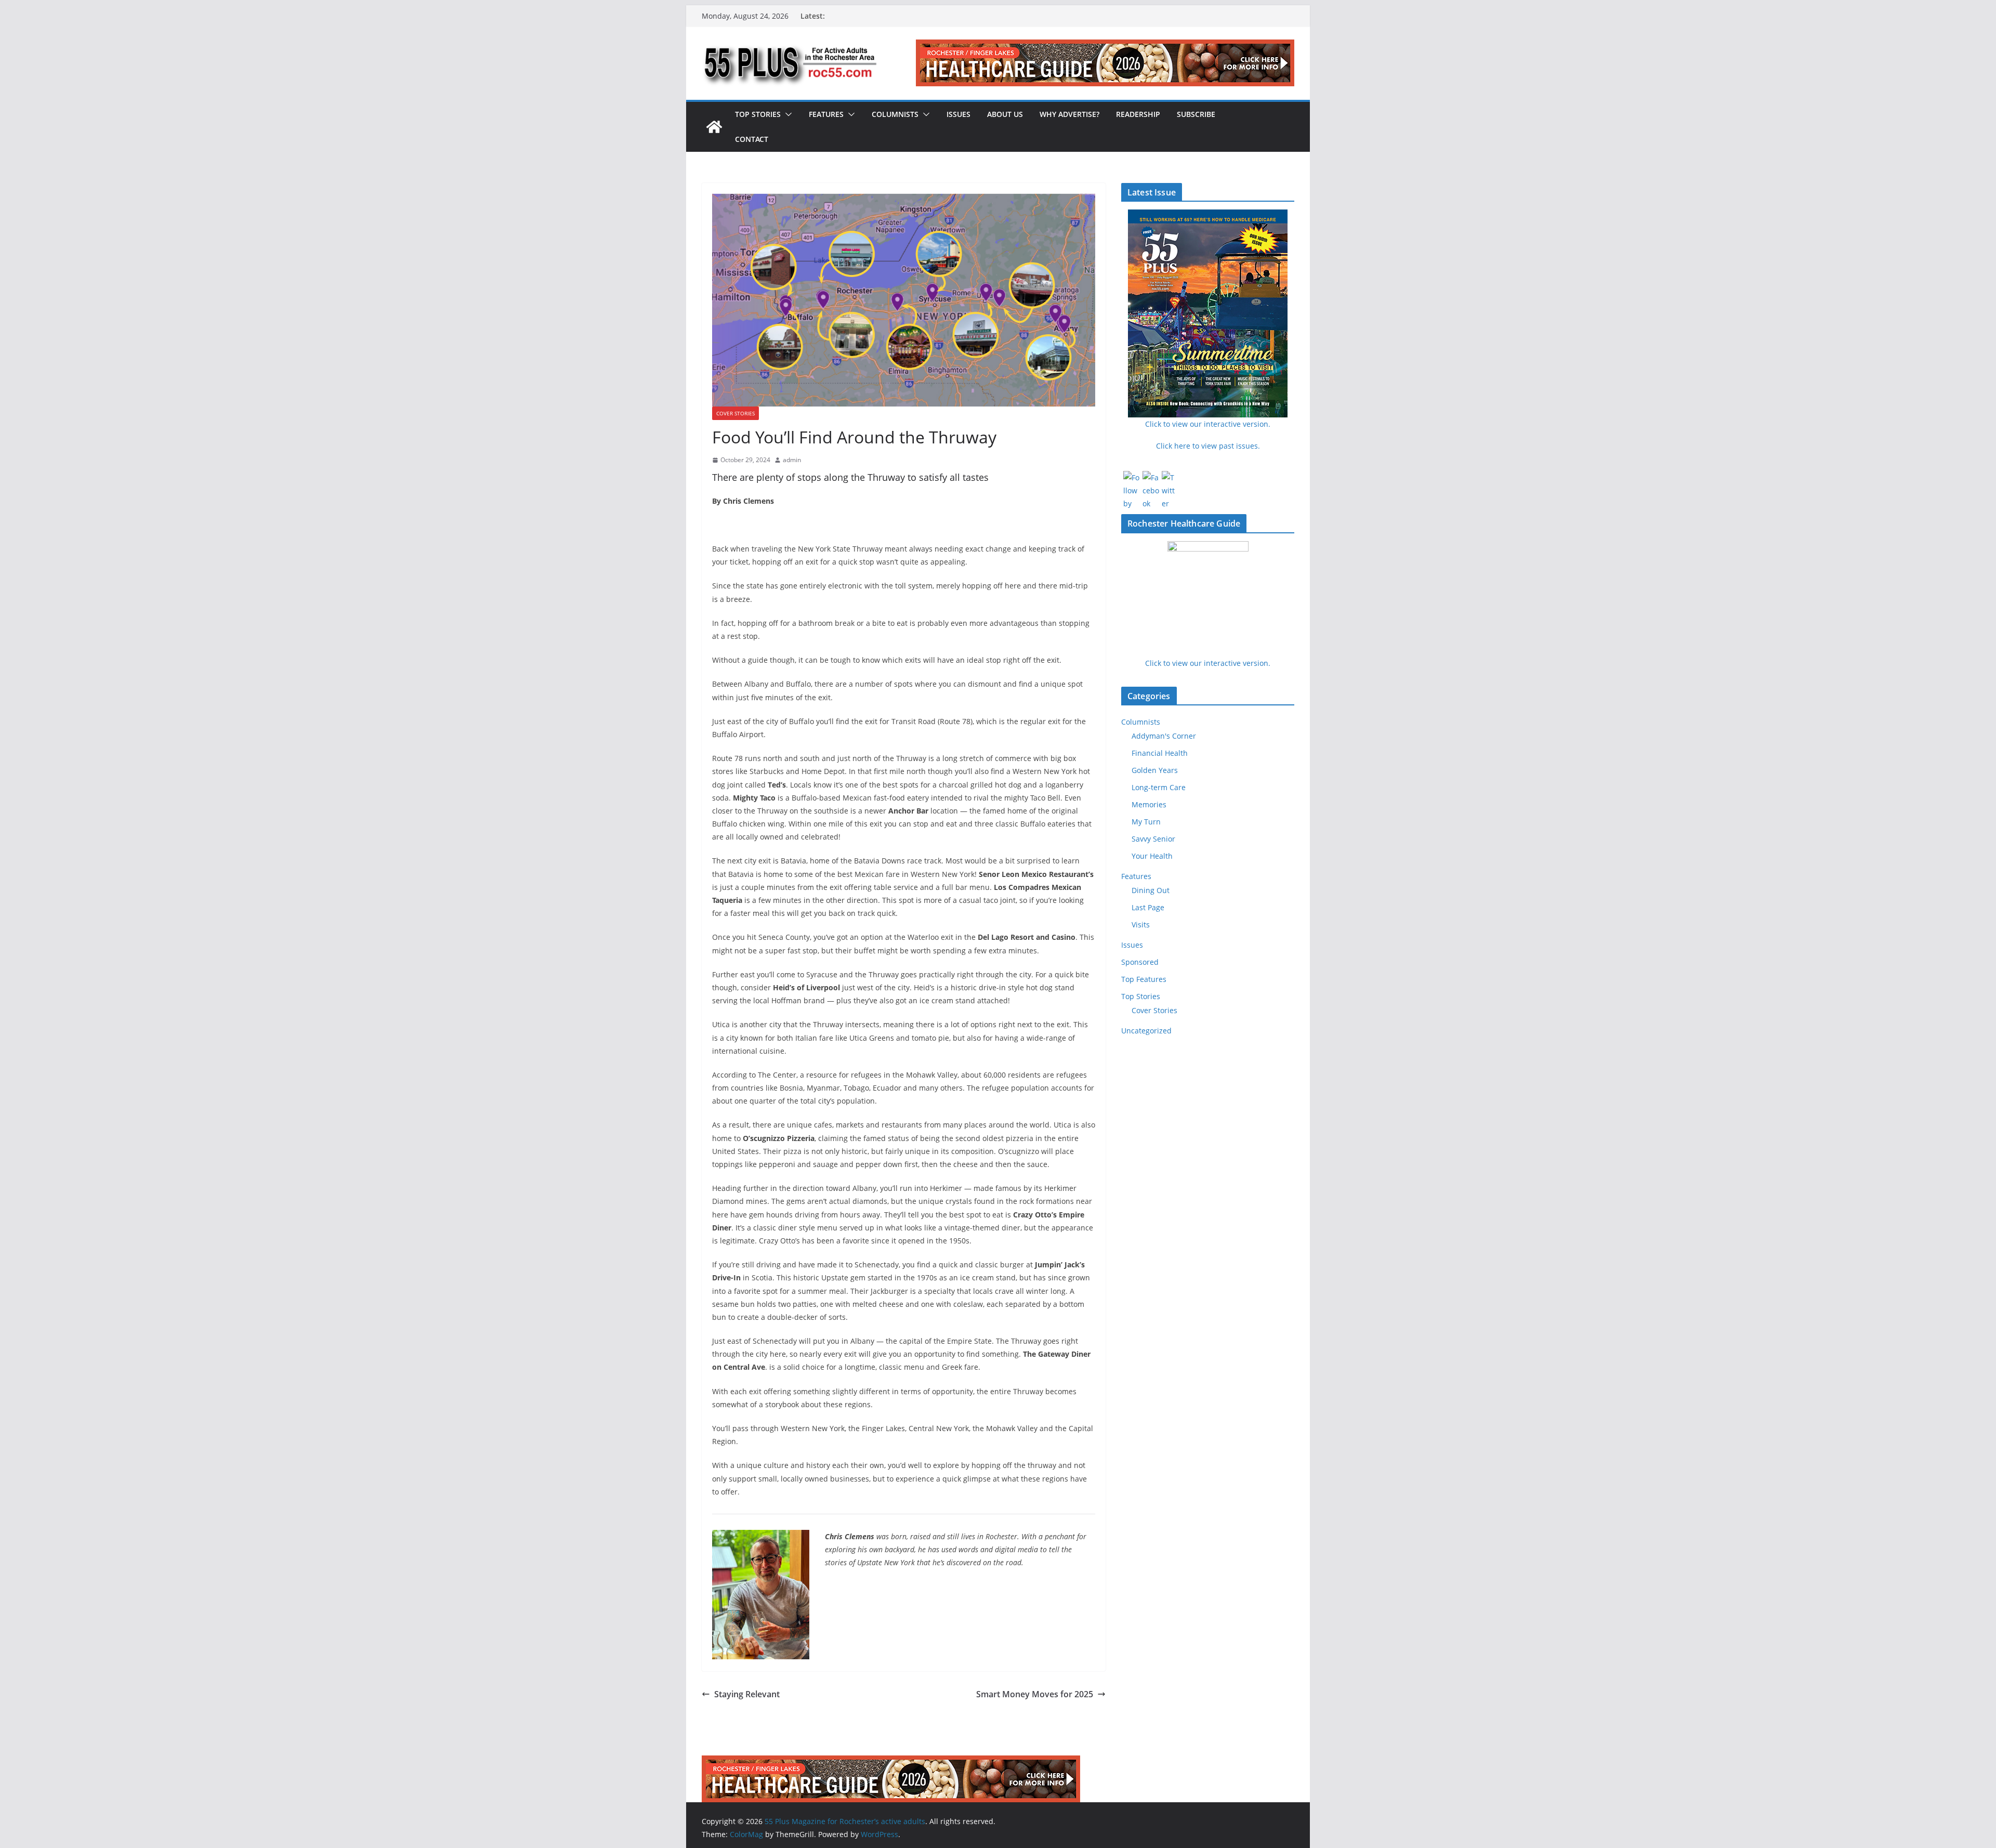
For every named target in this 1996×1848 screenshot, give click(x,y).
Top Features (1144, 979)
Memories (1149, 804)
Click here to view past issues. (1208, 446)
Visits (1141, 925)
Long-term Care (1159, 787)
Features (826, 114)
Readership (1138, 114)
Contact (752, 139)
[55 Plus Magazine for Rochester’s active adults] (714, 127)
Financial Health (1160, 753)
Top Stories (758, 114)
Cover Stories (736, 413)
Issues (958, 114)
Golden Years (1155, 770)
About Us (1005, 114)
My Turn (1146, 822)
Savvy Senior (1153, 839)
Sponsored (1140, 962)
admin (792, 460)
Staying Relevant (747, 1694)
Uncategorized (1146, 1031)
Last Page (1148, 907)
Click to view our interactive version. (1208, 663)
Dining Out (1151, 890)
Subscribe (1196, 114)
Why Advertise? (1069, 114)
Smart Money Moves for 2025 (1035, 1694)
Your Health (1152, 856)
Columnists (895, 114)
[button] (786, 114)
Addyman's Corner (1164, 736)
